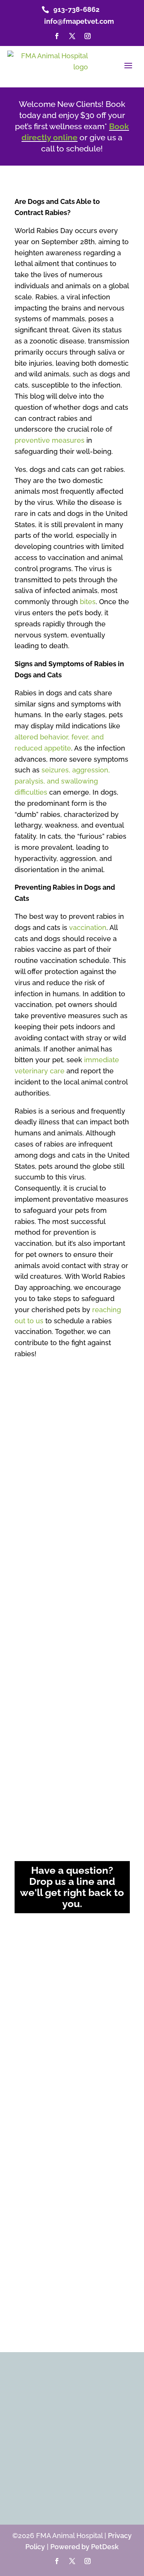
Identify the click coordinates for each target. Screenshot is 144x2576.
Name (26, 1932)
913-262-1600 (77, 1695)
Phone (25, 2003)
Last (81, 1957)
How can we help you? (50, 2035)
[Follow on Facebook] (57, 36)
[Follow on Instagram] (88, 36)
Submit (32, 2147)
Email (25, 1972)
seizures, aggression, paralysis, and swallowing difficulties (62, 781)
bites (88, 602)
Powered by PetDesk (84, 2547)
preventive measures (50, 440)
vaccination (88, 927)
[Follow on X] (72, 36)
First (20, 1957)
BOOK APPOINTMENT (67, 2477)
